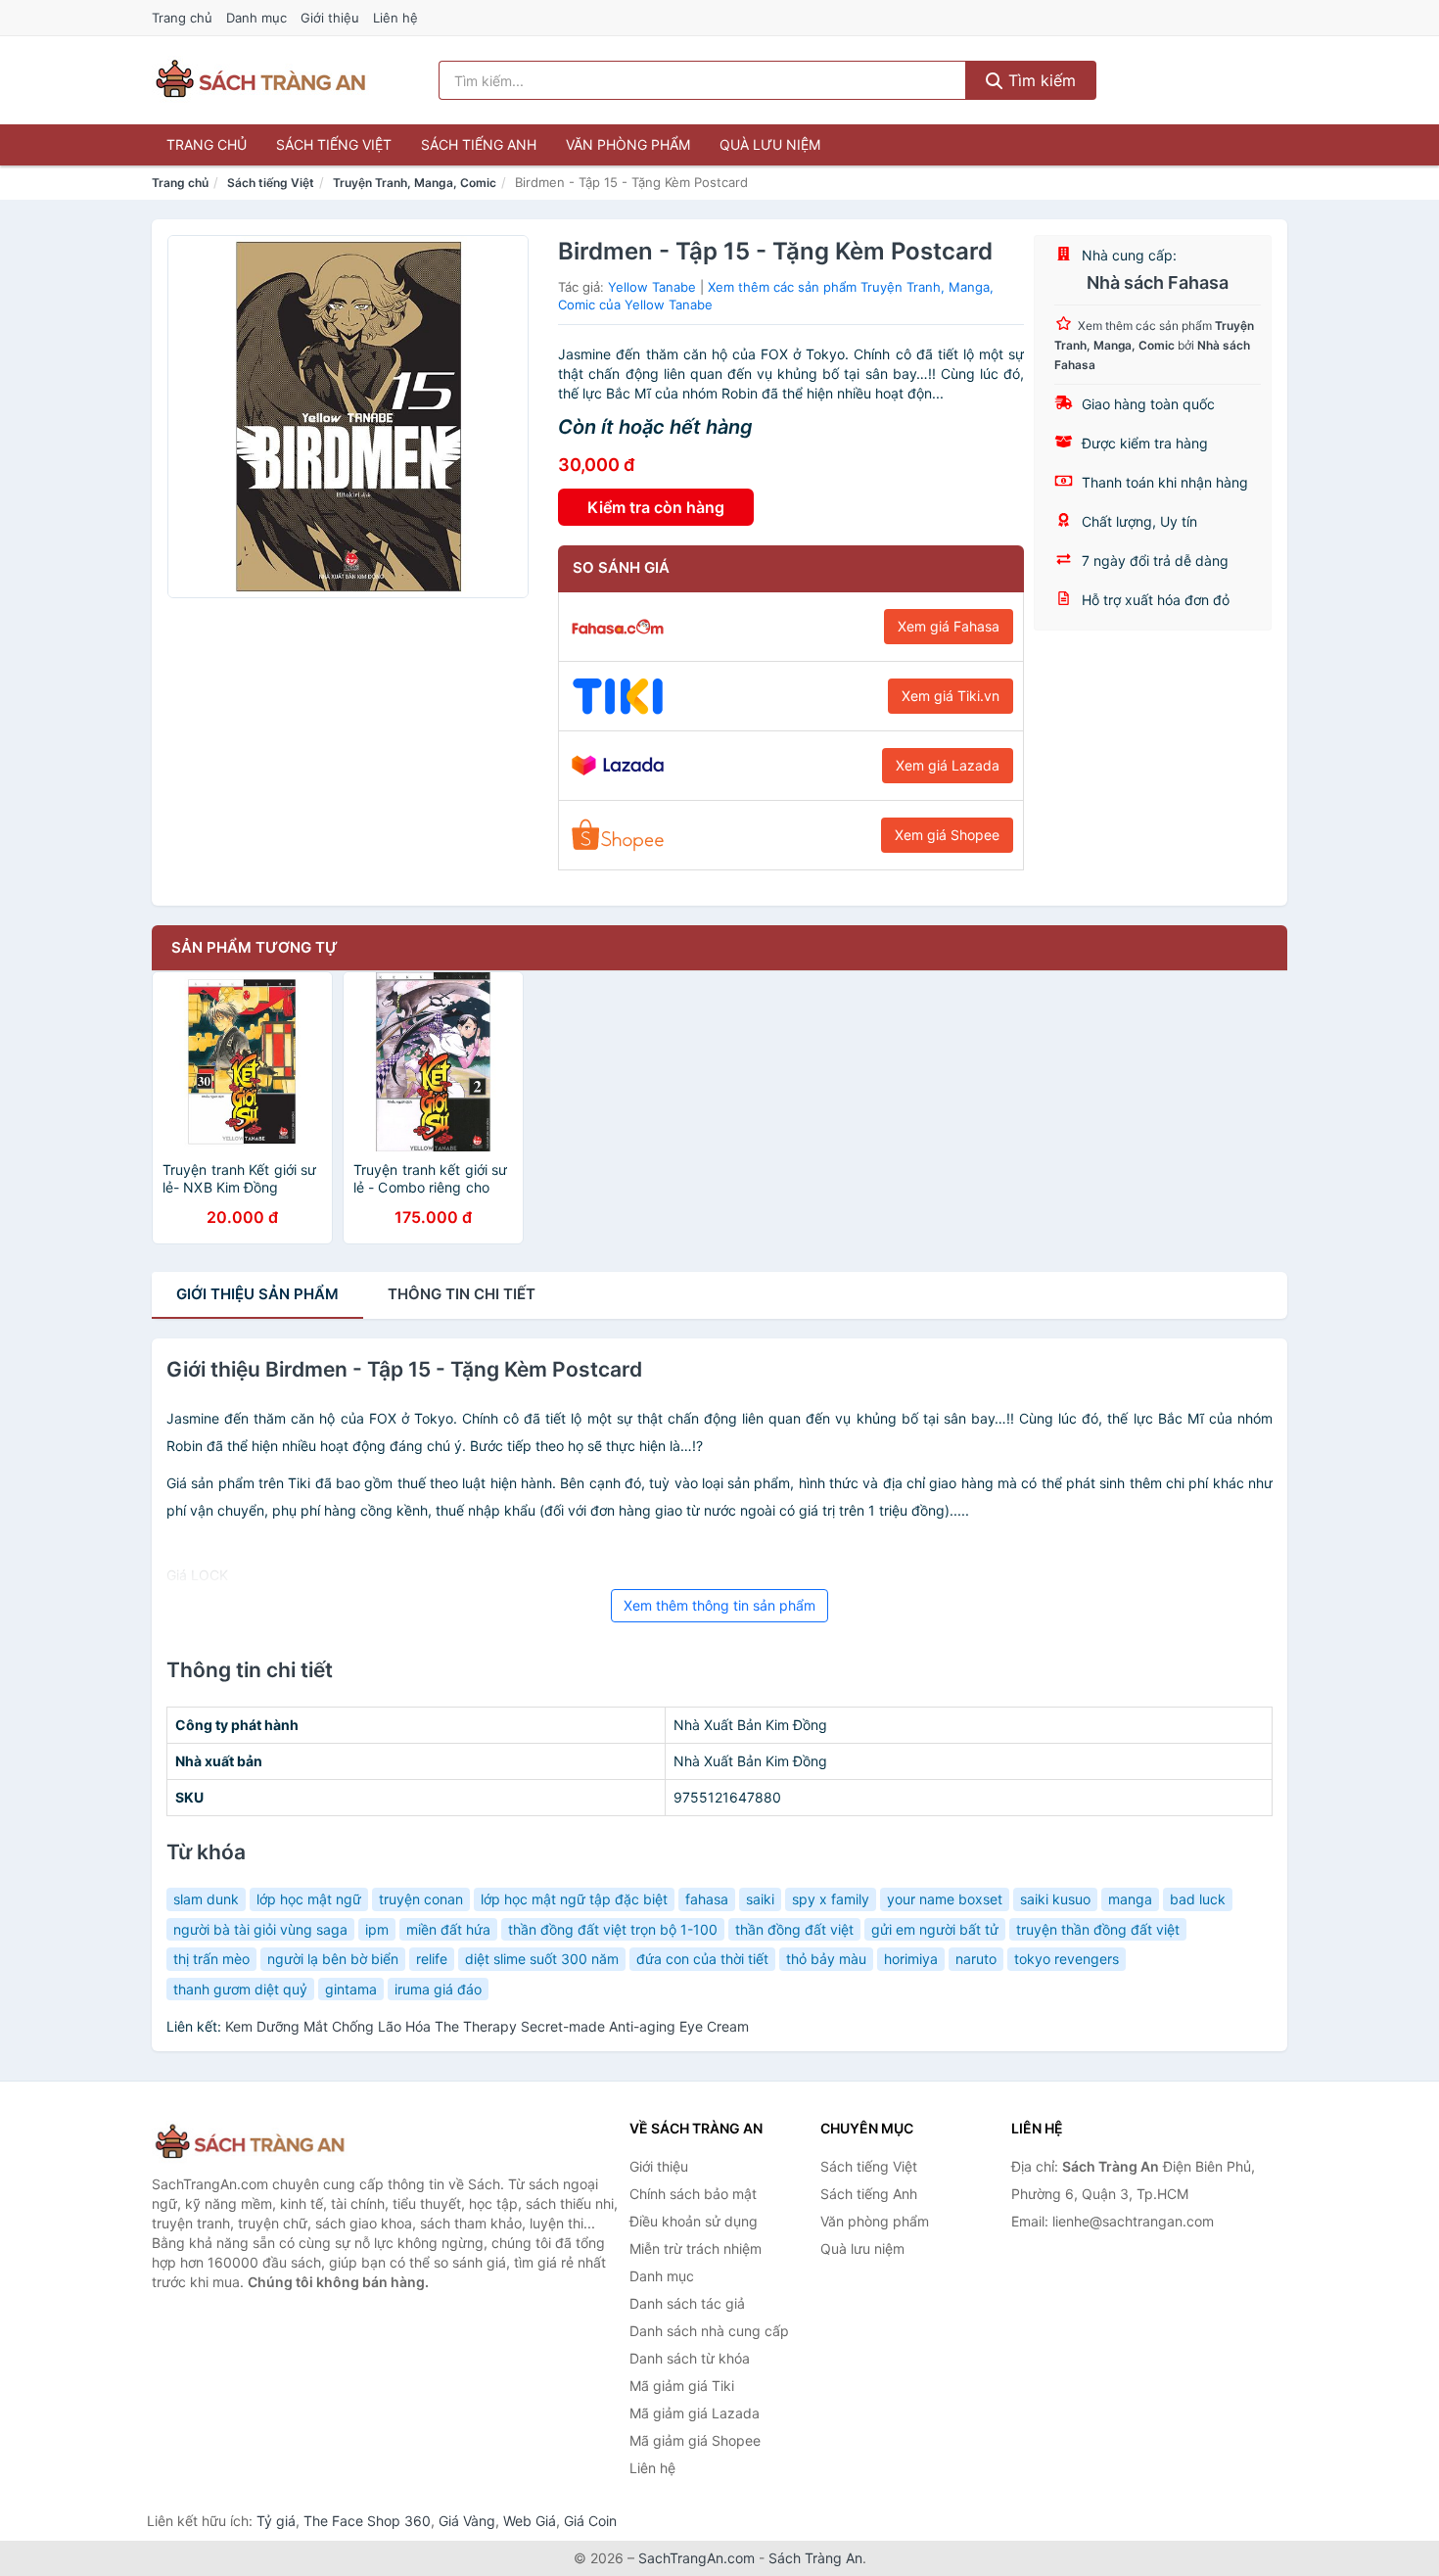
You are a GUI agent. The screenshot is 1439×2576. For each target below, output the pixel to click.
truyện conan (421, 1899)
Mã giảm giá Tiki (682, 2386)
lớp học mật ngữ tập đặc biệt (574, 1899)
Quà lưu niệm (770, 144)
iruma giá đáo (438, 1989)
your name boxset (945, 1899)
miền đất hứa (448, 1929)
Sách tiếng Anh (479, 144)
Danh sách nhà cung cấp (709, 2331)
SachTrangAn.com (696, 2558)
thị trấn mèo (211, 1959)
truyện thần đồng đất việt (1098, 1929)
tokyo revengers (1067, 1959)
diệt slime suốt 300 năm (542, 1959)
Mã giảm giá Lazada (695, 2413)
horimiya (911, 1959)
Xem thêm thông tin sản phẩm (719, 1605)
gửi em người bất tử (935, 1929)
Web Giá (530, 2521)
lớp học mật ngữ (309, 1899)
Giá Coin (590, 2521)
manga (1130, 1899)
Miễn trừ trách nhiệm (696, 2248)
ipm (377, 1929)
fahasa (707, 1899)
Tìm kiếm (1040, 80)
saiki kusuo (1055, 1899)
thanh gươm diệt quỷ (240, 1989)
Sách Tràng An (815, 2558)
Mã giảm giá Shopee (695, 2440)
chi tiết (462, 1294)
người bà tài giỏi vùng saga (260, 1929)
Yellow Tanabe (652, 287)
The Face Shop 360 (367, 2521)
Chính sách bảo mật (693, 2194)
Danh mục (256, 18)
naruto (976, 1959)
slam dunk (206, 1899)
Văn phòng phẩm (628, 144)
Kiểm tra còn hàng (656, 507)
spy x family (831, 1899)
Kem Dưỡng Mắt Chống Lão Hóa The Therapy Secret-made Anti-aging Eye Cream (487, 2026)
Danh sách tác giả (687, 2303)
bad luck (1198, 1899)
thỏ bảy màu (826, 1959)
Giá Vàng (467, 2521)
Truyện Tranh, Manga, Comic (415, 183)
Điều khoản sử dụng (694, 2221)
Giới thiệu (330, 18)
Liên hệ (395, 18)
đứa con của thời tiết (702, 1959)
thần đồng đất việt (794, 1929)
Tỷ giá (276, 2521)
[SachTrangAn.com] (260, 80)
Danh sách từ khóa (690, 2358)
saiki (760, 1899)
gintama (351, 1989)
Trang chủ (182, 18)
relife (432, 1959)
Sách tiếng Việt (334, 144)
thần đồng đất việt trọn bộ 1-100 (613, 1929)
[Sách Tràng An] (250, 2143)
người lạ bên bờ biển (333, 1959)
